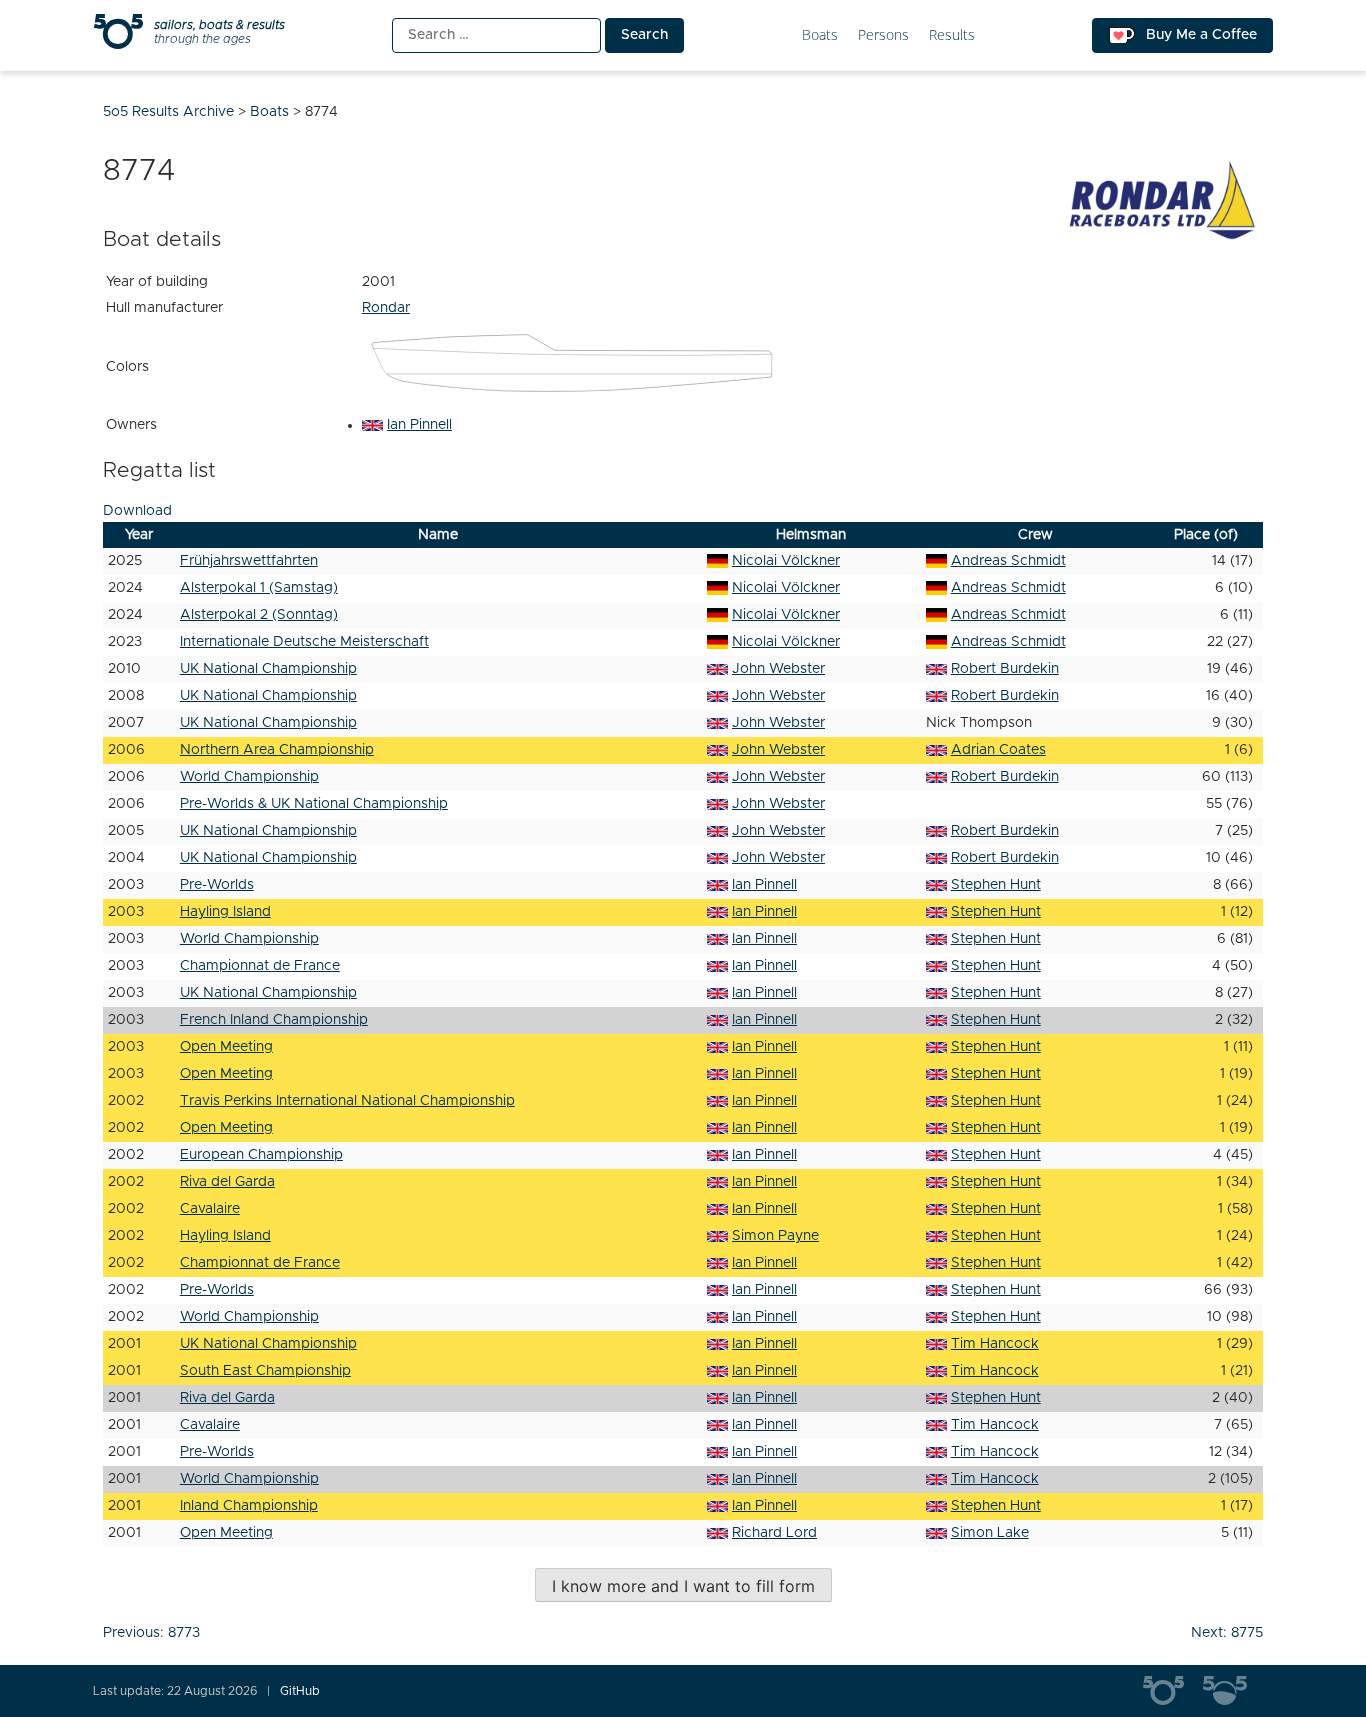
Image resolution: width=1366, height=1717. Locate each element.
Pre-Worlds (217, 885)
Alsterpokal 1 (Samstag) (259, 588)
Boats (820, 35)
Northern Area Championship (277, 750)
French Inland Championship (274, 1020)
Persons (883, 35)
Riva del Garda (227, 1182)
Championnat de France (260, 966)
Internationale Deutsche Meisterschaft (304, 642)
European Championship (261, 1155)
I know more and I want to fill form (683, 1586)
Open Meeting (226, 1047)
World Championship (249, 777)
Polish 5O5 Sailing (1233, 1691)
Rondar (386, 308)
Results (952, 35)
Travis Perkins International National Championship (347, 1101)
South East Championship (265, 1371)
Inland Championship (249, 1506)
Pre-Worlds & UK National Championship (314, 804)
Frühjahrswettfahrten (249, 561)
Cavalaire (210, 1209)
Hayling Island (225, 912)
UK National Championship (268, 669)
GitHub (300, 1691)
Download (137, 511)
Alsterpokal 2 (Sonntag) (259, 615)
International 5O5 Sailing (1173, 1691)
